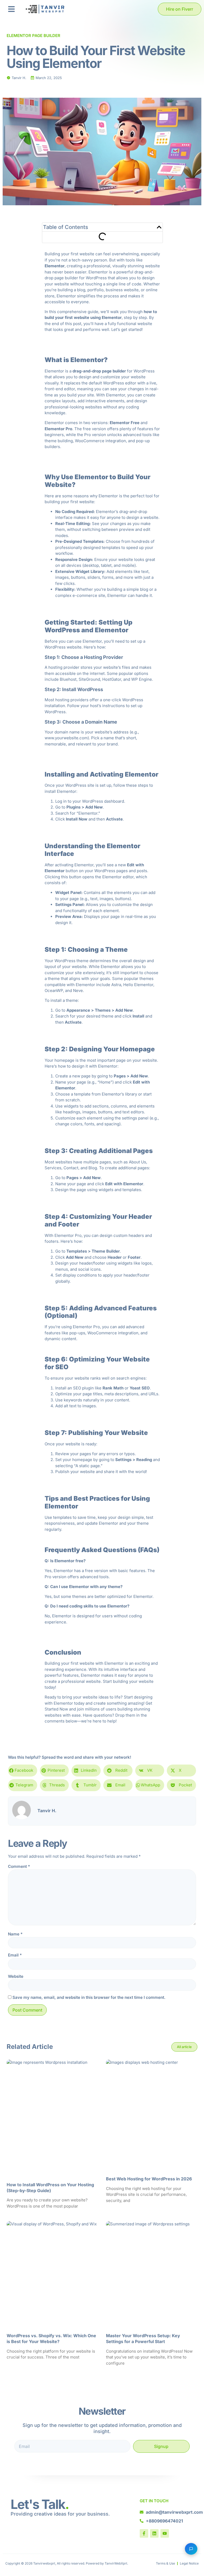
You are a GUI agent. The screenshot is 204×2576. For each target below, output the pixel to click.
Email (15, 1955)
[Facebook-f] (144, 2533)
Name (15, 1934)
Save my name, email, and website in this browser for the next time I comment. (89, 1997)
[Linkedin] (154, 2533)
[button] (11, 9)
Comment (19, 1866)
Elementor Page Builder (33, 36)
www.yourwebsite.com (66, 738)
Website (16, 1976)
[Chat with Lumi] (191, 2549)
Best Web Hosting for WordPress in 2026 (149, 2179)
